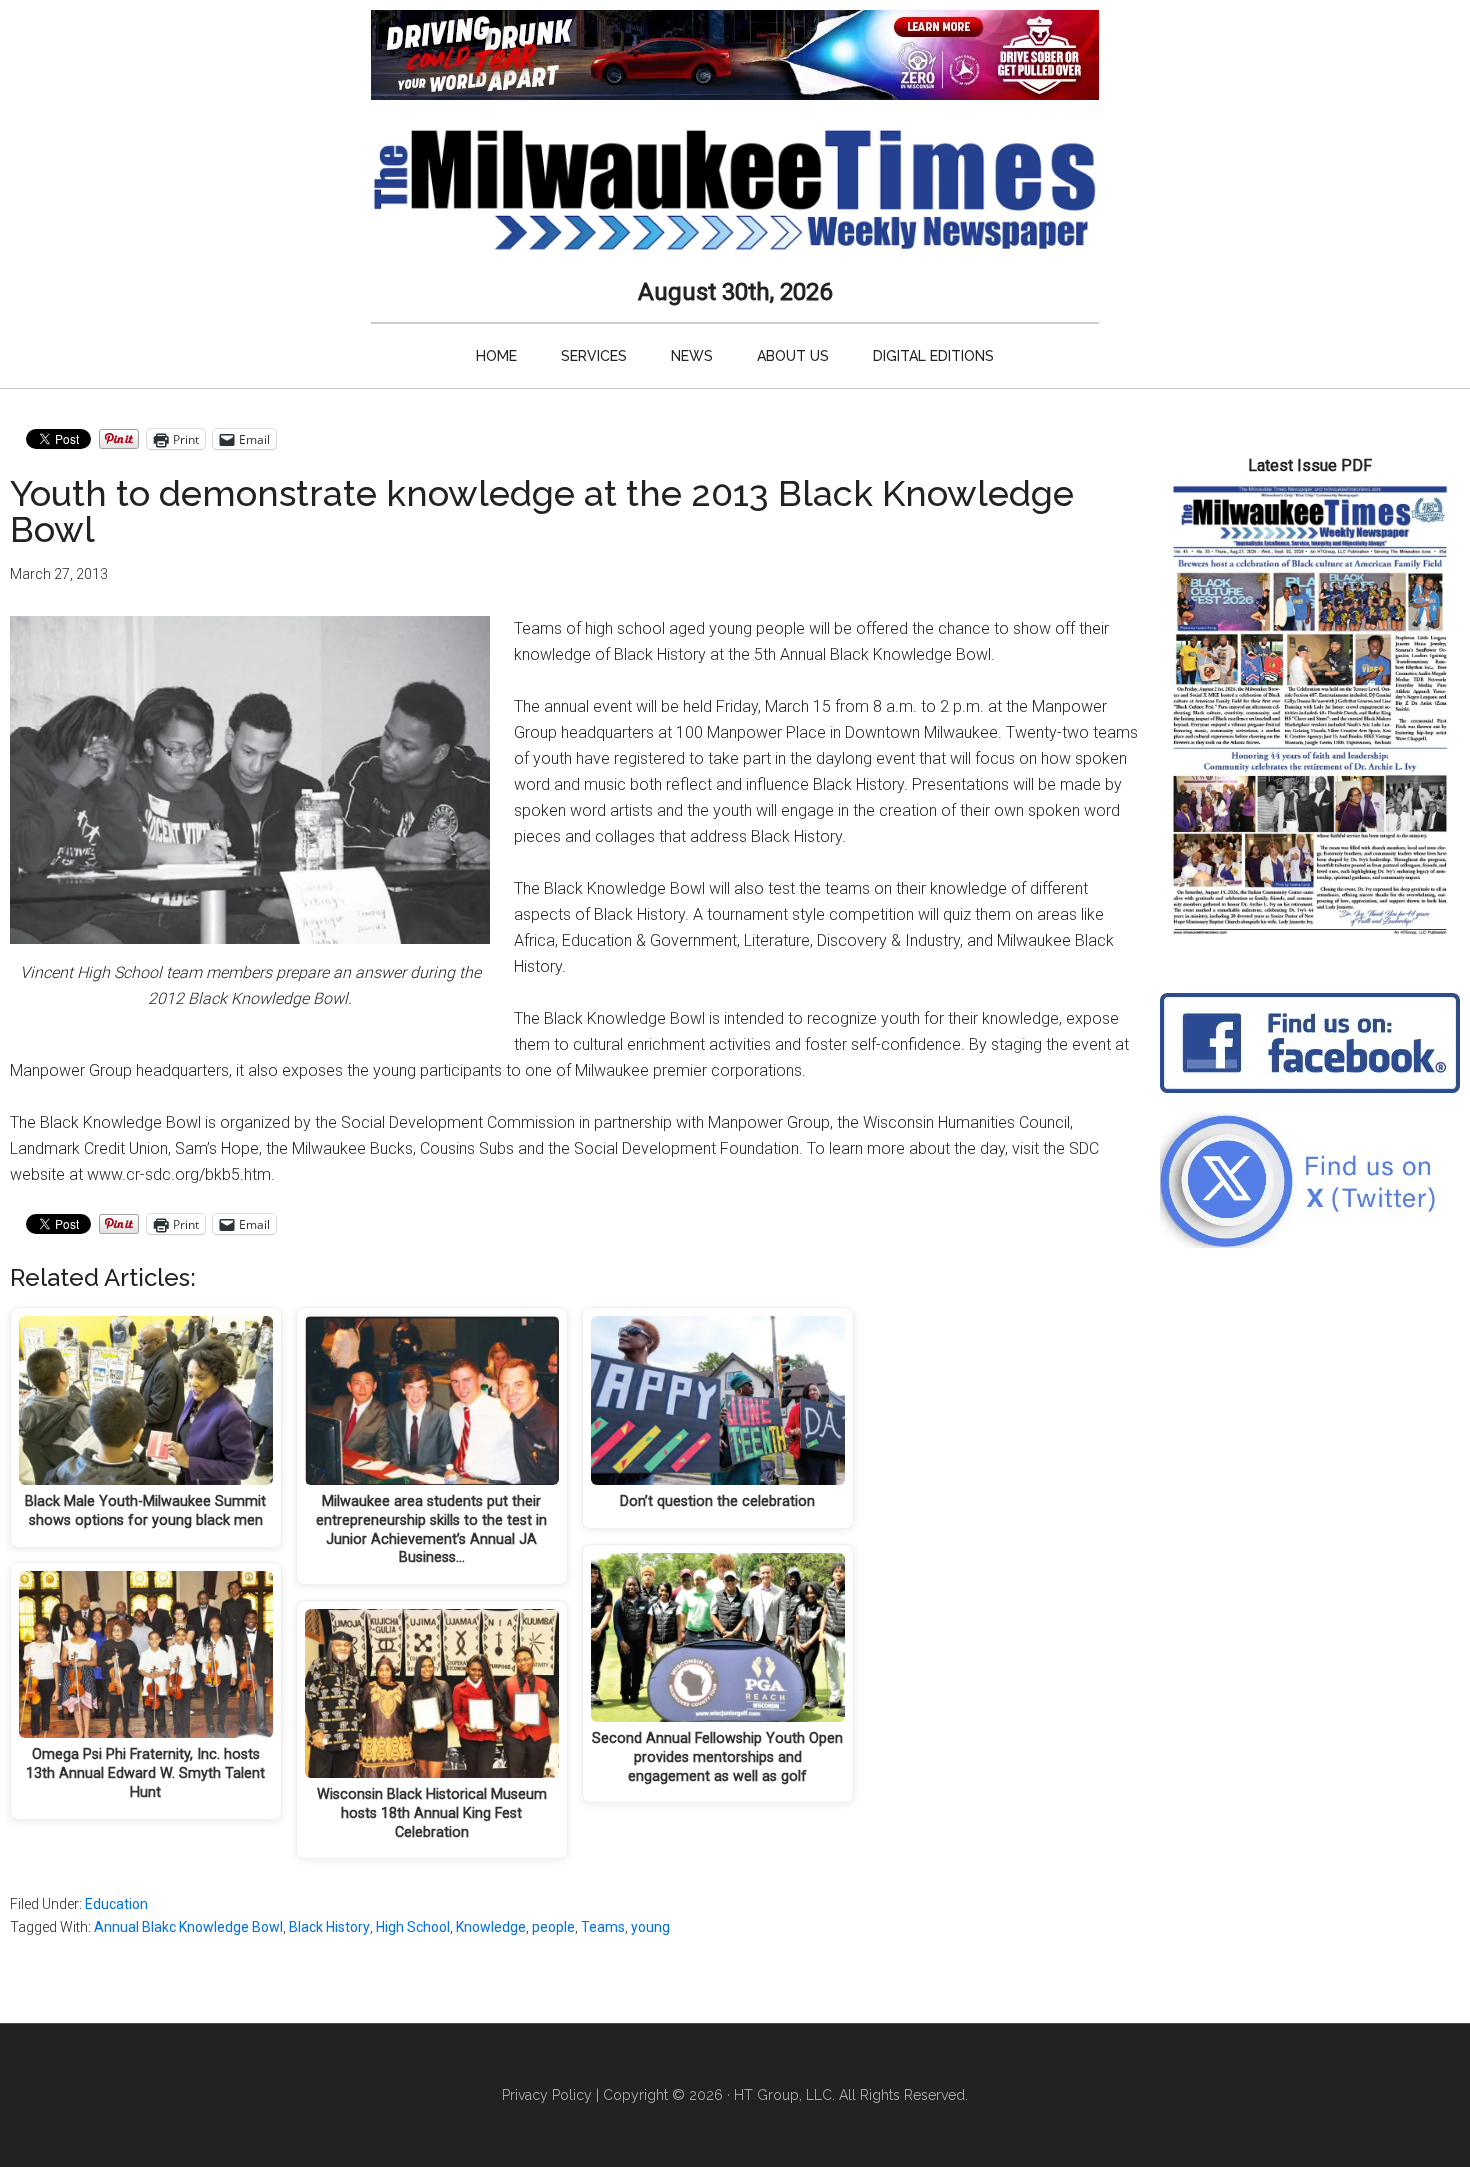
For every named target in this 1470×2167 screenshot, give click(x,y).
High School (413, 1927)
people (553, 1927)
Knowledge (491, 1927)
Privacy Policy (547, 2095)
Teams (603, 1927)
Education (116, 1904)
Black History (329, 1927)
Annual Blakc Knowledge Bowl (188, 1927)
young (650, 1927)
